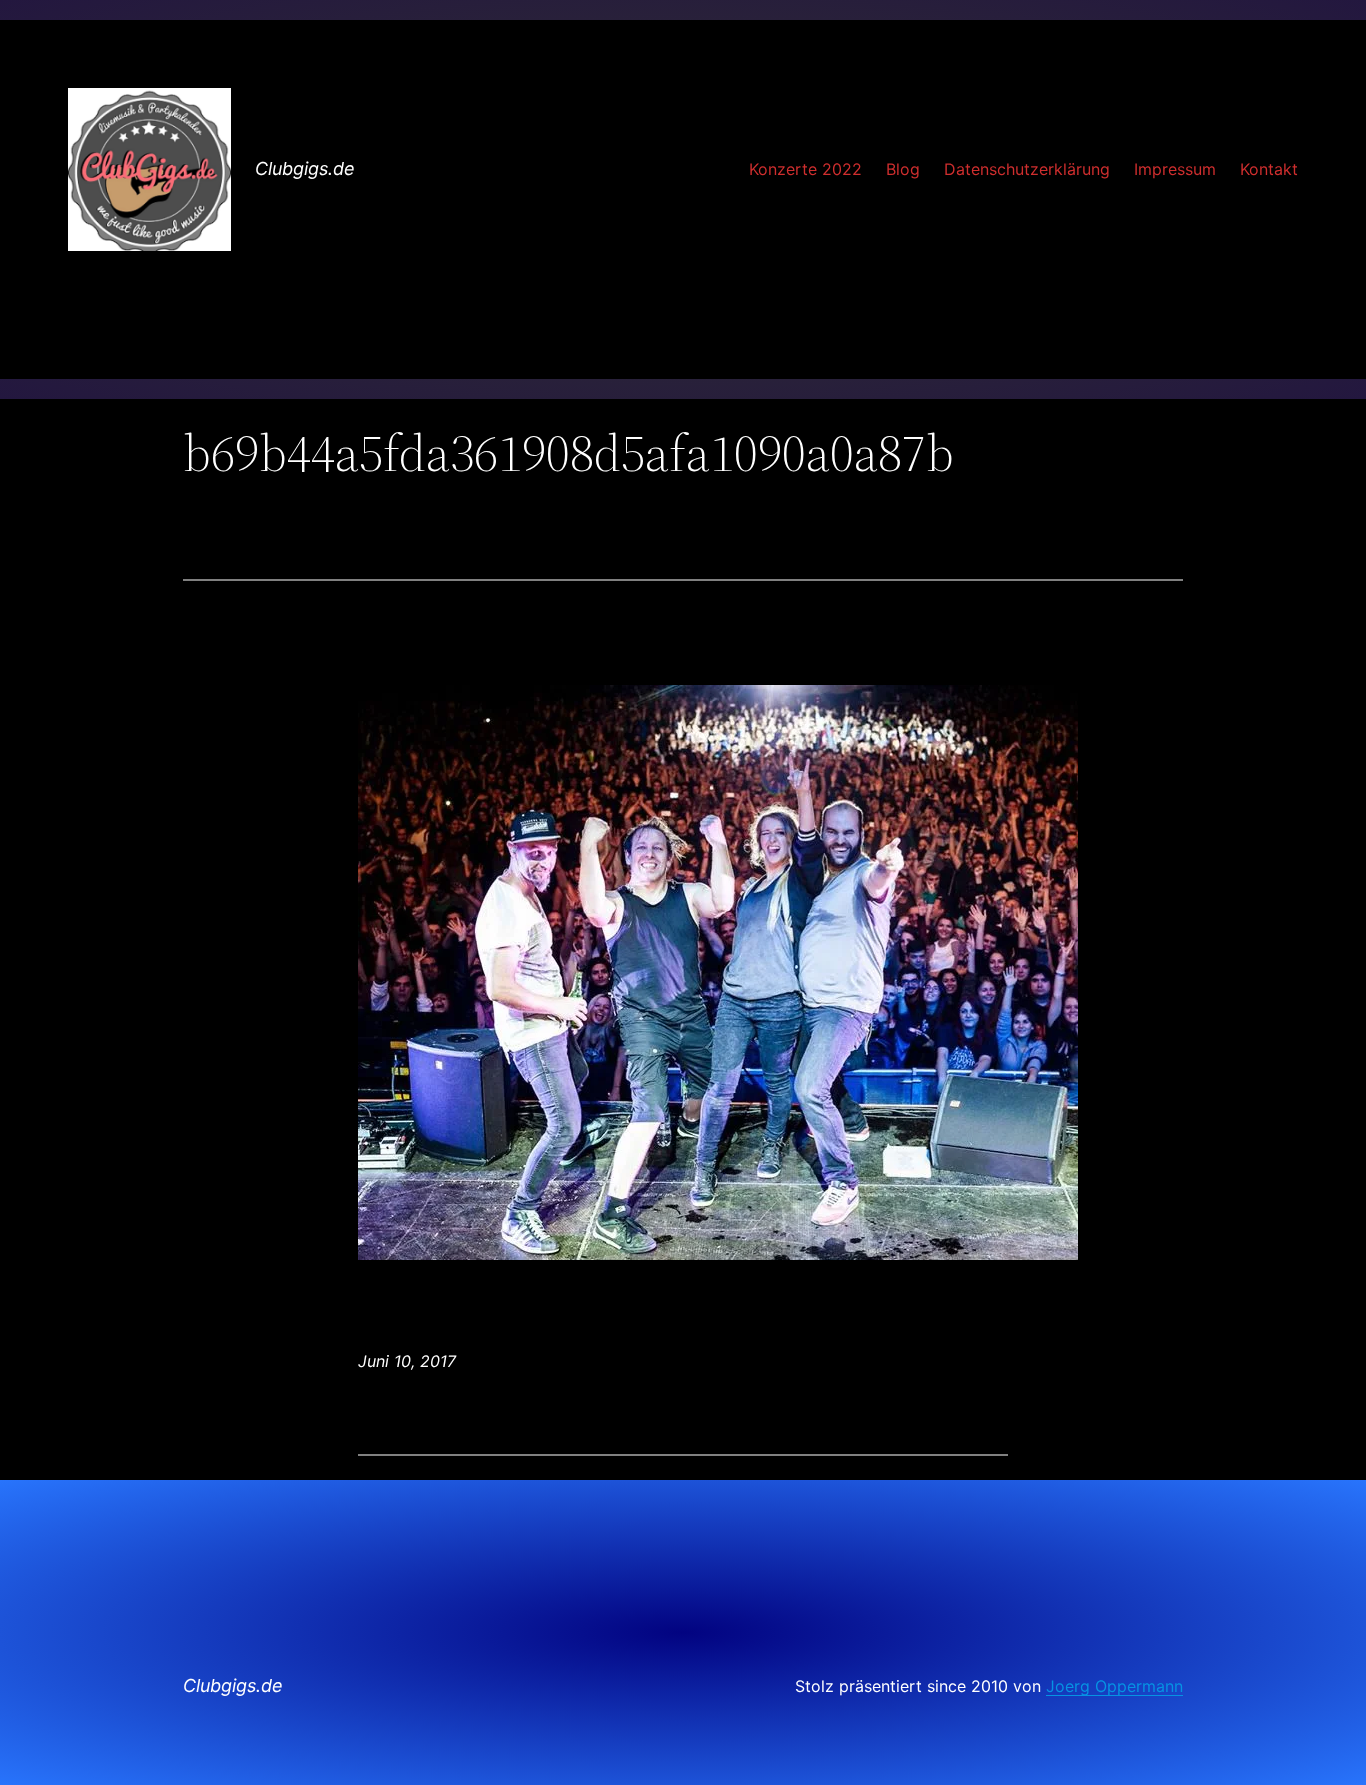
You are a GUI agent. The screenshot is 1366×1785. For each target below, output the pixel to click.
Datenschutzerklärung (1027, 169)
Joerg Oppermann (1114, 1686)
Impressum (1175, 169)
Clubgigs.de (305, 168)
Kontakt (1269, 169)
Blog (903, 169)
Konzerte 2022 (805, 169)
